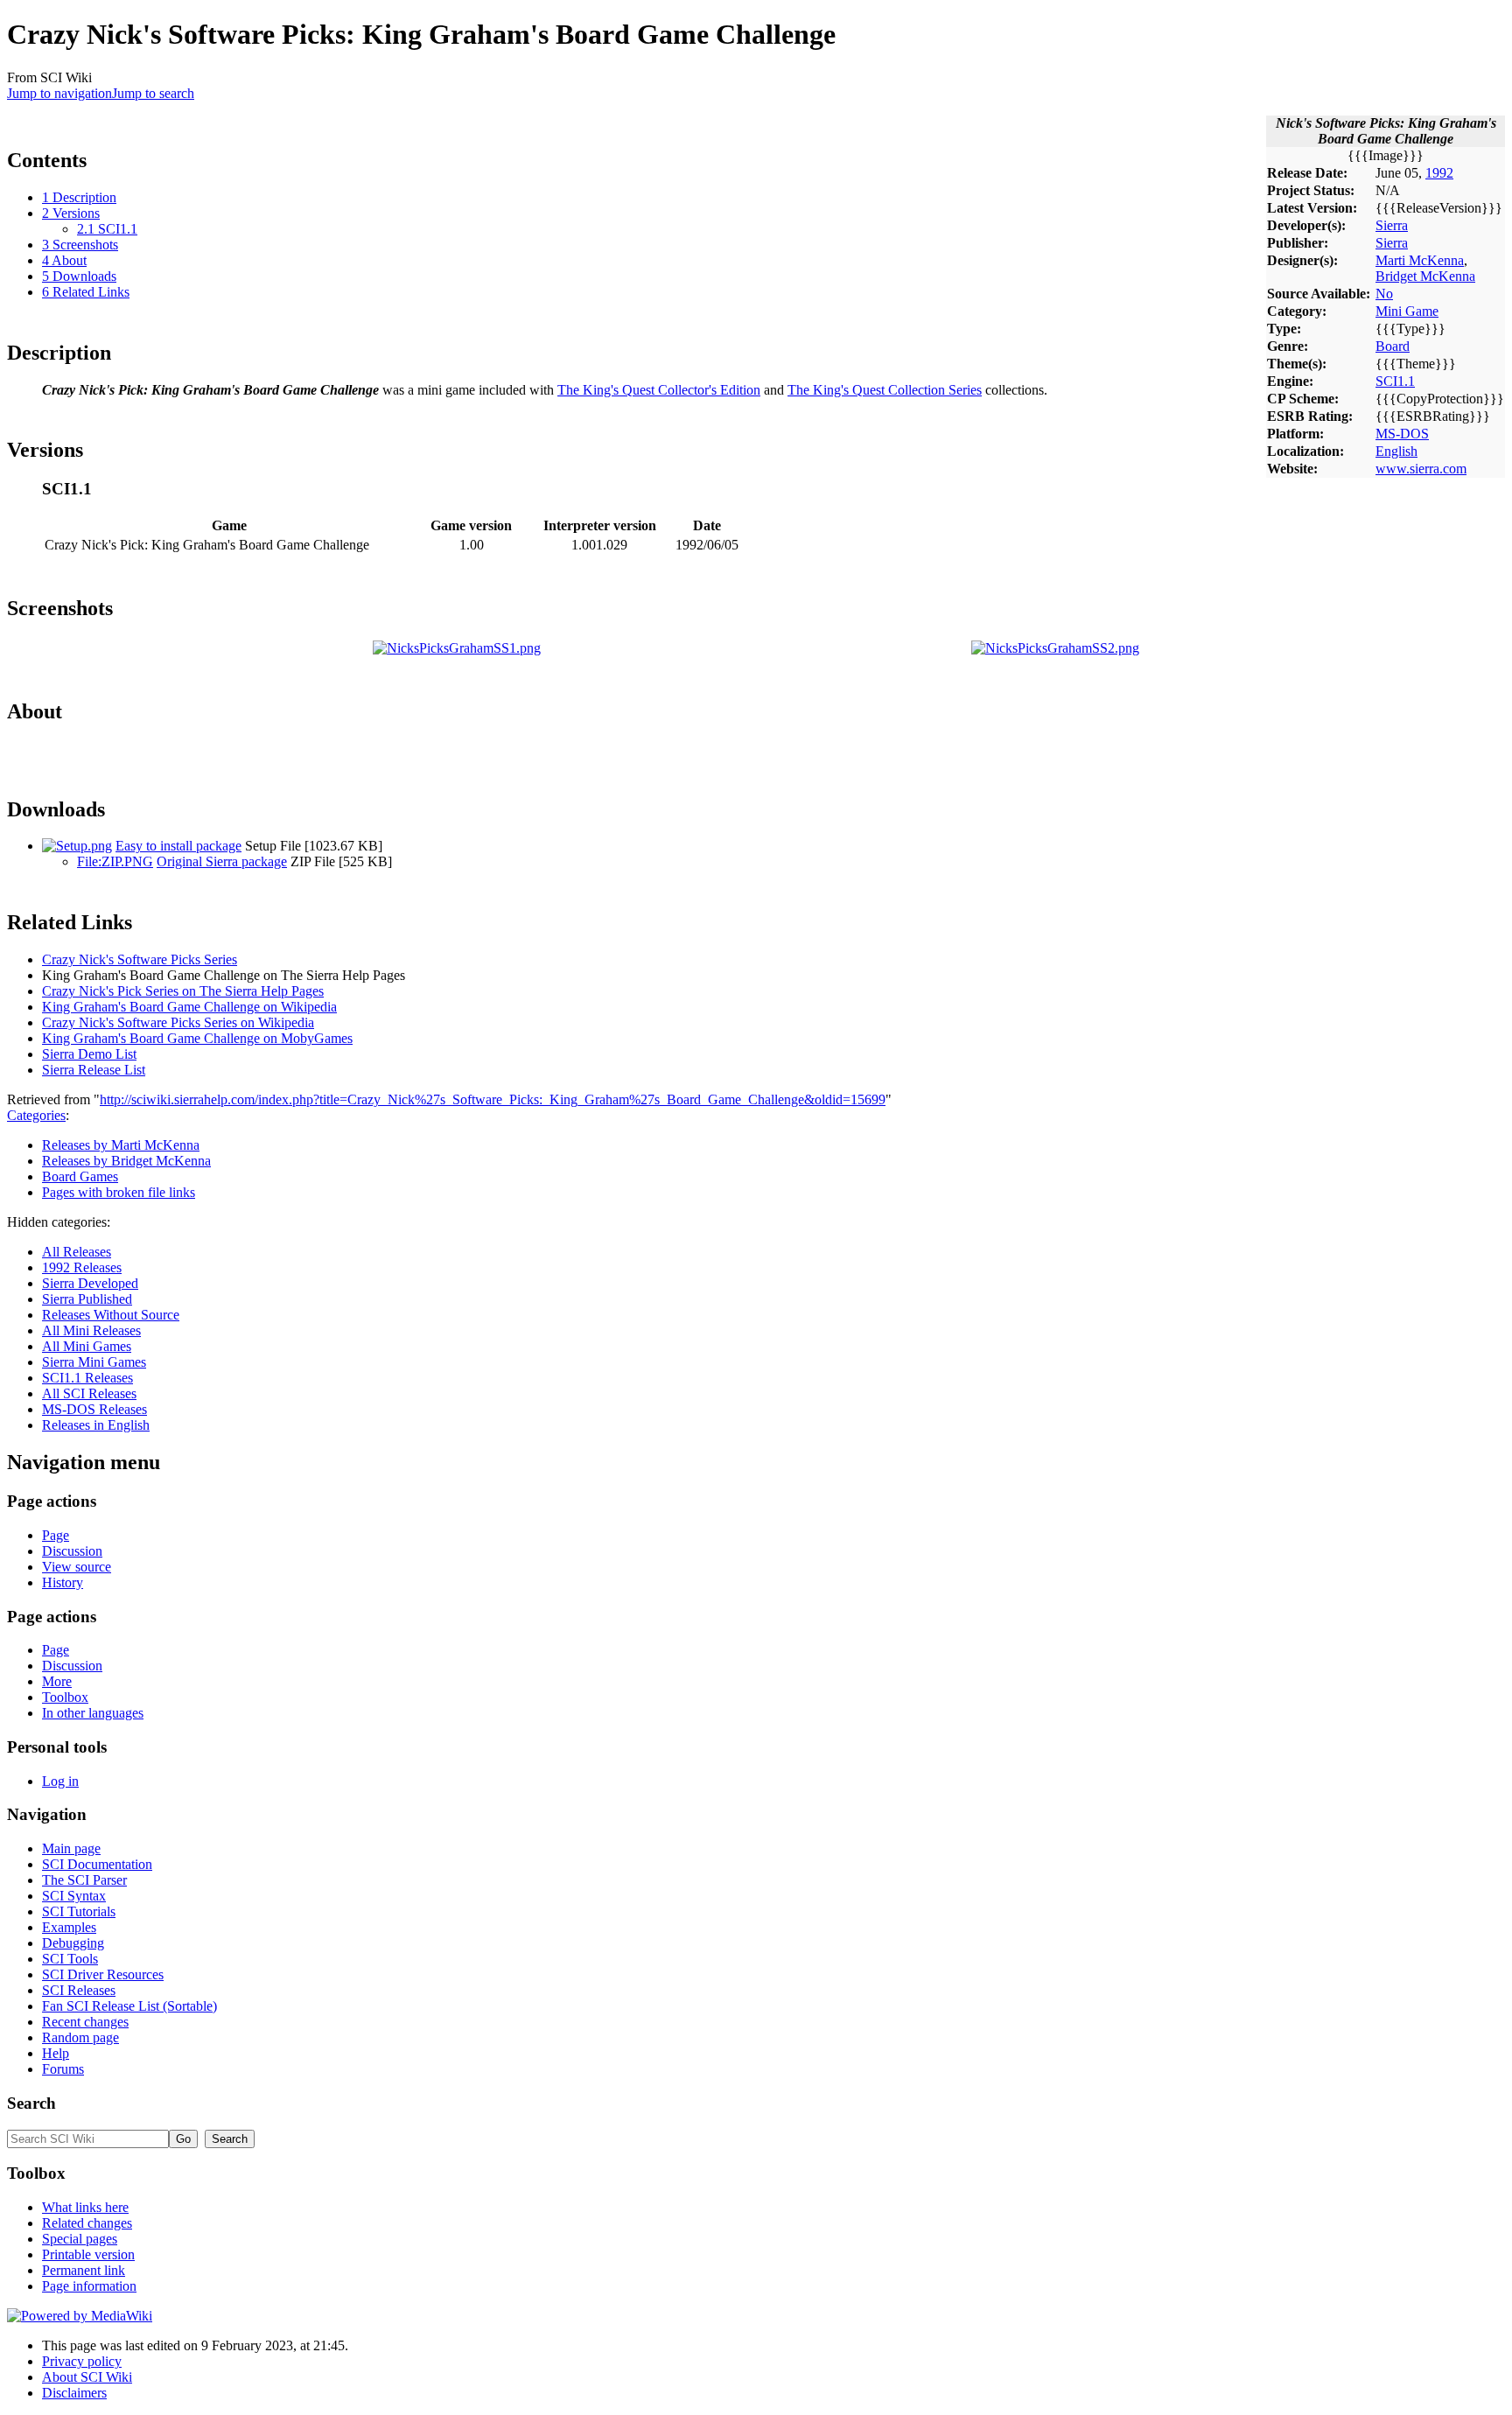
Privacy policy (82, 2361)
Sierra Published (87, 1299)
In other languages (93, 1713)
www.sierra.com (1421, 469)
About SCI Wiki (87, 2377)
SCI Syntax (74, 1896)
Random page (80, 2037)
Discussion (72, 1551)
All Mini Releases (91, 1330)
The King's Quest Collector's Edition (659, 390)
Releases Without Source (111, 1315)
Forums (63, 2069)
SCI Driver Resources (103, 1974)
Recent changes (85, 2022)
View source (77, 1567)
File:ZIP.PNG (115, 861)
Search (31, 2103)
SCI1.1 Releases (87, 1378)
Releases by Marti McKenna (121, 1145)
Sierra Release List (94, 1070)
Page (56, 1535)
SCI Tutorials (79, 1911)
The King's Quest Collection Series (885, 390)
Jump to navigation (59, 93)
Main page (71, 1848)
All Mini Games (87, 1346)
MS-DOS (1402, 434)
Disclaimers (74, 2393)
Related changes (87, 2223)
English (1396, 451)
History (63, 1582)
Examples (69, 1927)
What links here (85, 2207)
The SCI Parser (84, 1880)
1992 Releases (82, 1267)
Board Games (80, 1176)
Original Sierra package (222, 861)
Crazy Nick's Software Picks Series (140, 959)
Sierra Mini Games (94, 1362)
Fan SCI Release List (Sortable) (129, 2006)
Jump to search (153, 93)
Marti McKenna (1420, 260)
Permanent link (84, 2270)
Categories (36, 1115)
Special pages (80, 2239)
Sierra (1392, 225)
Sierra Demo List (89, 1054)
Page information (89, 2286)
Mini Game (1407, 311)
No (1384, 294)
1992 (1439, 173)
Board (1393, 346)
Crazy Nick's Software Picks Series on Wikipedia (178, 1022)
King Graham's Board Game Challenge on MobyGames (197, 1038)
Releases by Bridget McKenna (126, 1161)
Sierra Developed (90, 1283)
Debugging (73, 1943)
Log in (60, 1781)
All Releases (77, 1252)
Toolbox (65, 1697)
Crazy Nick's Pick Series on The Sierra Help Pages (183, 991)
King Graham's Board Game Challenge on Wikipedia (189, 1007)
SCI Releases (79, 1990)
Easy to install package (178, 846)
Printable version (88, 2254)
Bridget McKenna (1425, 276)
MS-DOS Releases (94, 1409)
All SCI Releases (89, 1393)
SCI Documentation (97, 1864)
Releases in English (96, 1425)
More (57, 1681)
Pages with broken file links (119, 1192)
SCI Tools (70, 1959)
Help (56, 2053)
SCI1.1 (1395, 381)
